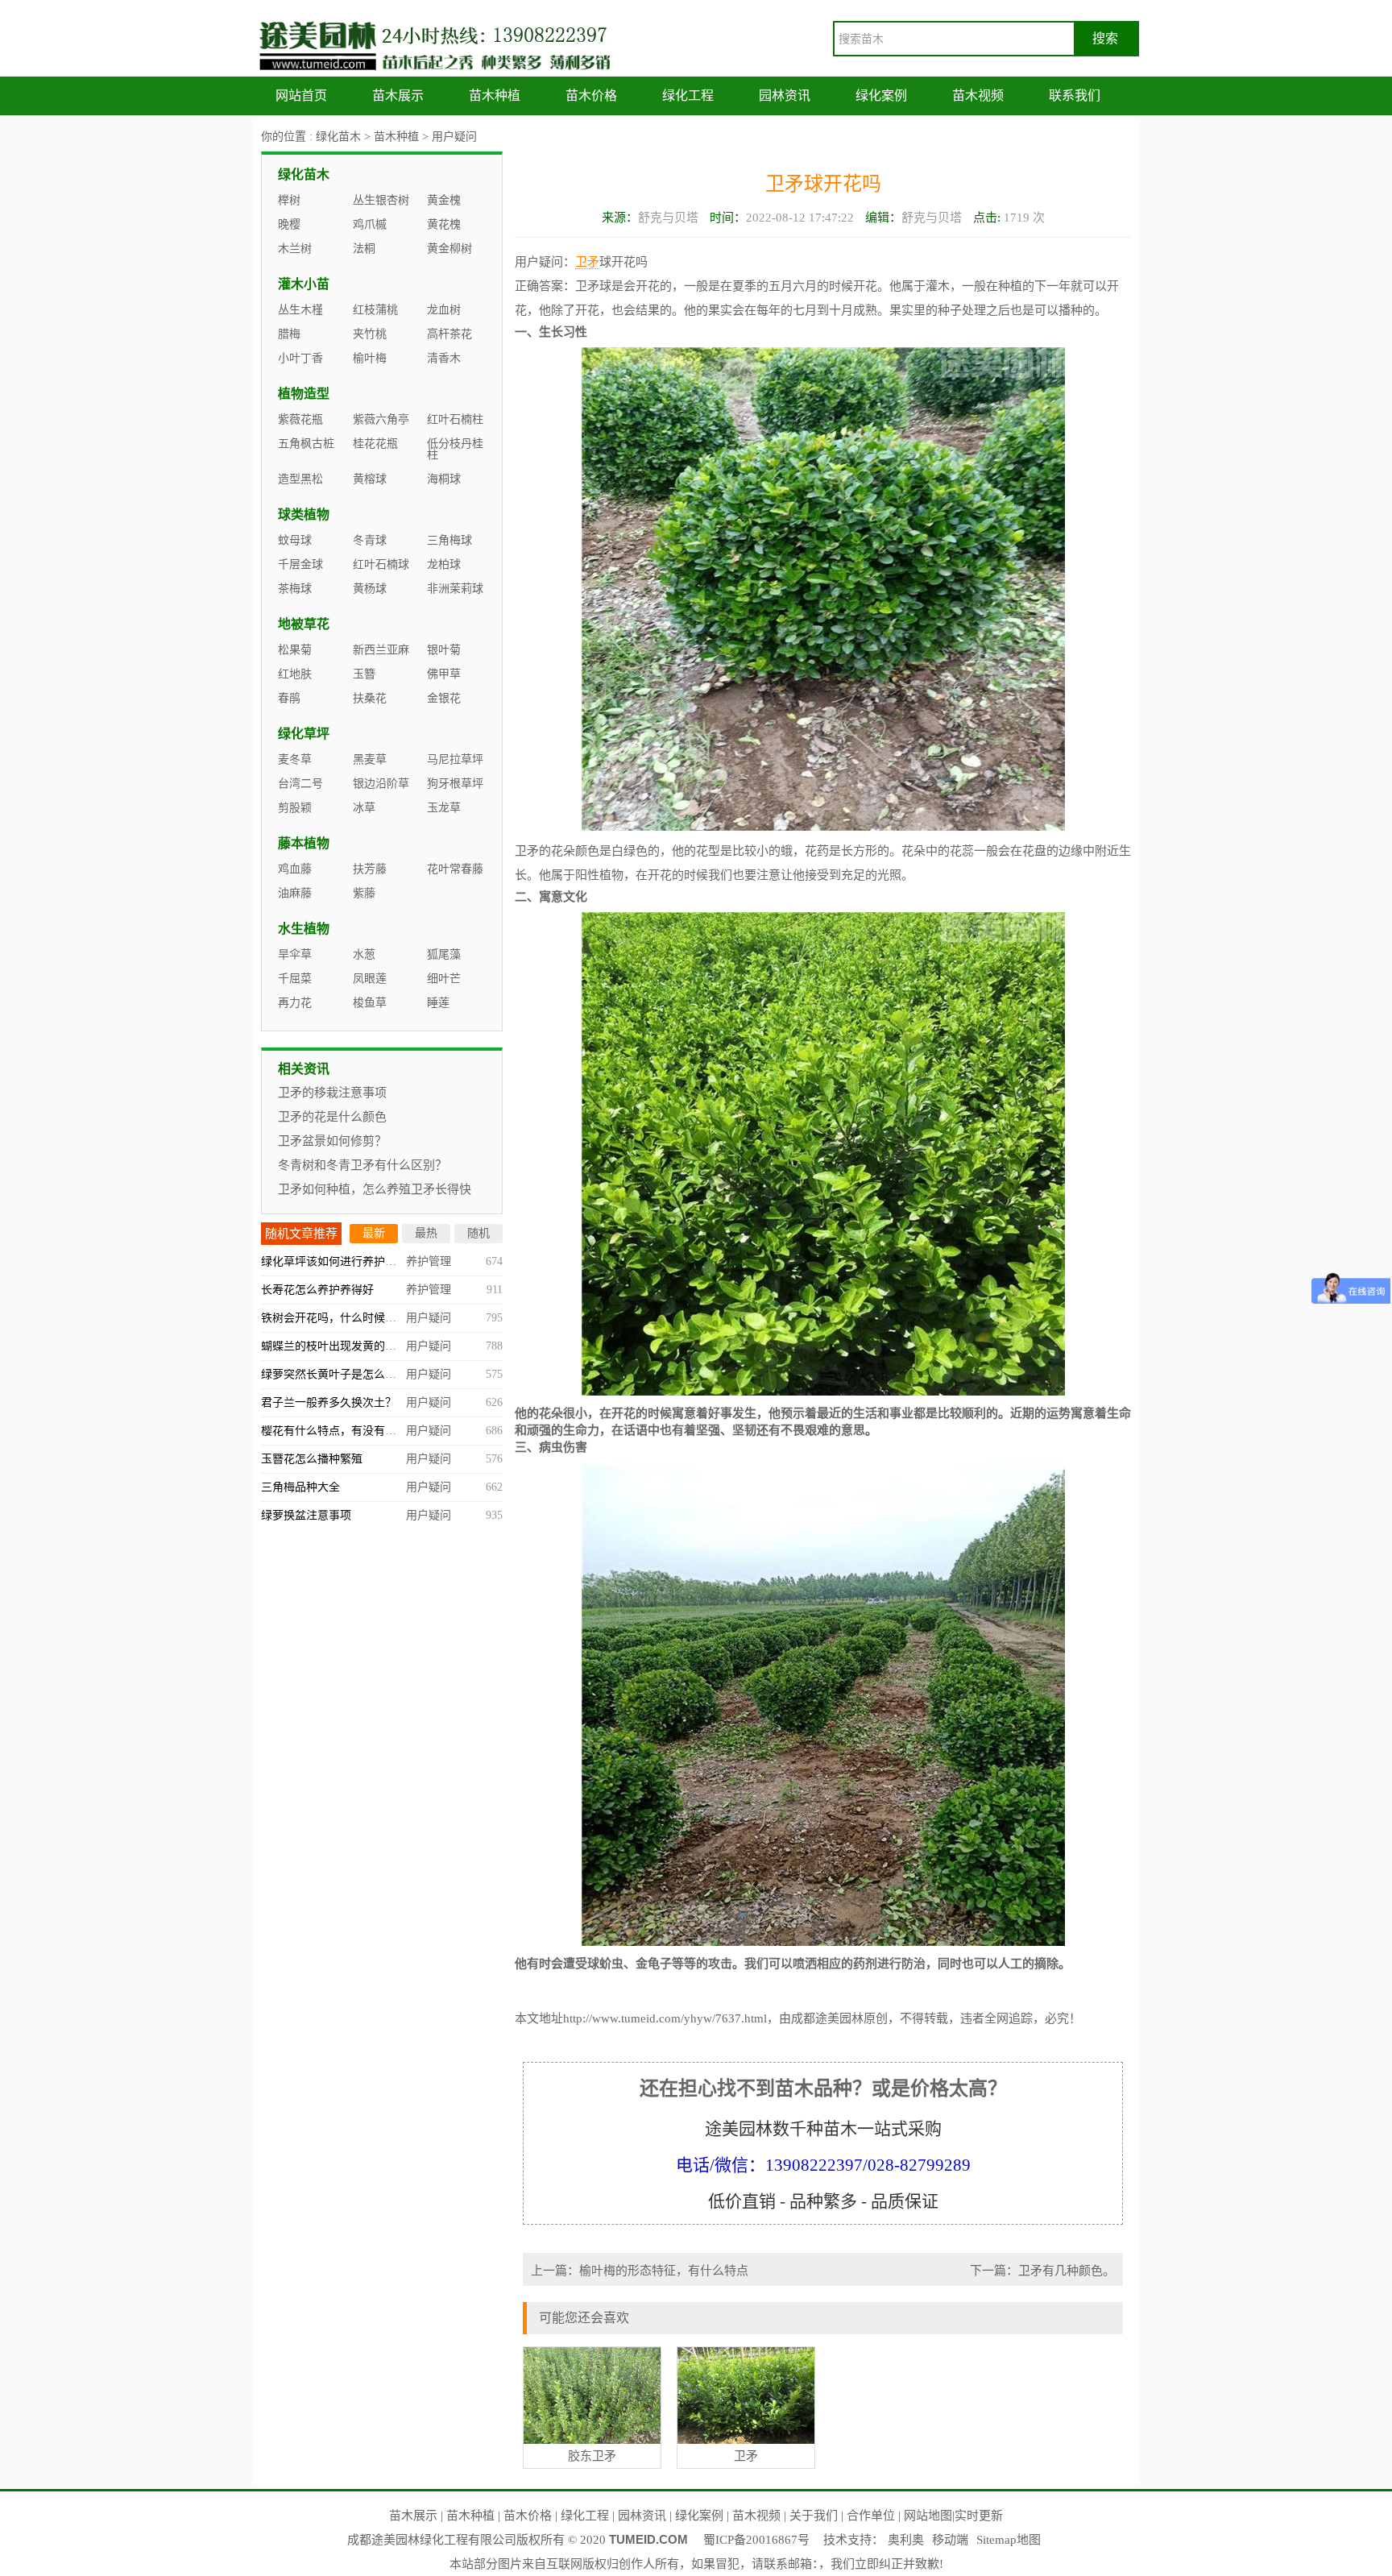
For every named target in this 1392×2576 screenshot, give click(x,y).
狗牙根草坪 (455, 784)
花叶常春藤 (455, 869)
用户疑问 (454, 137)
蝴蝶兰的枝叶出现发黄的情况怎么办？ (357, 1346)
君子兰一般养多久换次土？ (329, 1402)
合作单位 (871, 2516)
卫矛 (587, 262)
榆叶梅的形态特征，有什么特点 (664, 2271)
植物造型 (304, 394)
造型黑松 (300, 479)
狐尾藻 (444, 954)
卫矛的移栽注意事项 (332, 1093)
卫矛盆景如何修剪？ (332, 1141)
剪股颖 (295, 808)
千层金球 (300, 564)
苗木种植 (495, 95)
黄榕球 (370, 479)
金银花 (444, 698)
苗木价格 (591, 95)
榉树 (289, 200)
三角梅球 (449, 540)
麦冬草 (295, 759)
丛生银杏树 (381, 200)
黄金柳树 (449, 249)
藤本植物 (304, 843)
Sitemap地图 (1009, 2540)
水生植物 (304, 929)
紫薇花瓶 (300, 419)
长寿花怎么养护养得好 (317, 1290)
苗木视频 (978, 95)
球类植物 (304, 514)
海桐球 (444, 479)
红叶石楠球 (381, 564)
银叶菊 (444, 650)
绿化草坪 (304, 734)
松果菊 (295, 650)
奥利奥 (906, 2540)
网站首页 (301, 95)
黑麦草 (370, 759)
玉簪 (364, 674)
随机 (478, 1233)
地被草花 (304, 624)
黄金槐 (444, 200)
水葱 (364, 954)
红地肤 (295, 674)
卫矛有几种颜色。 (1067, 2271)
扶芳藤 (370, 869)
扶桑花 (370, 698)
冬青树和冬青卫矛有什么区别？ (362, 1165)
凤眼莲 (370, 979)
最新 (374, 1233)
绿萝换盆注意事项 (306, 1515)
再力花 (295, 1003)
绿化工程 (688, 95)
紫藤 (364, 893)
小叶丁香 (300, 358)
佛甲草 (444, 674)
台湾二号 (300, 784)
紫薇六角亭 (381, 419)
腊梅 (289, 334)
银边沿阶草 (381, 784)
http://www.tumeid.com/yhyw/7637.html (665, 2018)
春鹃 (289, 698)
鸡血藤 (295, 869)
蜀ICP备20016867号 (756, 2540)
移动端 (950, 2540)
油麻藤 (295, 893)
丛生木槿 (300, 310)
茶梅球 (295, 589)
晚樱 (289, 224)
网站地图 (928, 2516)
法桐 (364, 249)
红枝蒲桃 (375, 310)
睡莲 (438, 1003)
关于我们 (814, 2516)
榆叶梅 (370, 358)
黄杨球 (370, 589)
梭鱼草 (370, 1003)
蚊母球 (295, 540)
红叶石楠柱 (455, 419)
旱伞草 (295, 954)
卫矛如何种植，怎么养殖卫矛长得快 (375, 1189)
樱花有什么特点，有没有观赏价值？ (351, 1431)
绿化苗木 (338, 137)
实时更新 (979, 2516)
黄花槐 (444, 224)
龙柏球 (444, 564)
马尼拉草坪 (455, 759)
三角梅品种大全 (300, 1487)
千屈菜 (295, 979)
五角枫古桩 (306, 444)
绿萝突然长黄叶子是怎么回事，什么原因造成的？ (385, 1374)
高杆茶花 (449, 334)
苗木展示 (398, 95)
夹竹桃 (370, 334)
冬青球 (370, 540)
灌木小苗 (304, 284)
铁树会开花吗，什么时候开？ (334, 1318)
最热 (426, 1233)
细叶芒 (444, 979)
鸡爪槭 (370, 224)
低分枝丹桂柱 (455, 449)
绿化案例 (881, 95)
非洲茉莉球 (455, 589)
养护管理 (429, 1261)
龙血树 (444, 310)
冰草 (364, 808)
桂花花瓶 (375, 444)
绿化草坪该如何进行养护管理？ (340, 1261)
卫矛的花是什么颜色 (332, 1117)
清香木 (444, 358)
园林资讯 (785, 95)
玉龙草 (444, 808)
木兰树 (295, 249)
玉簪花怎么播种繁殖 (312, 1459)
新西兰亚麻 (381, 650)
